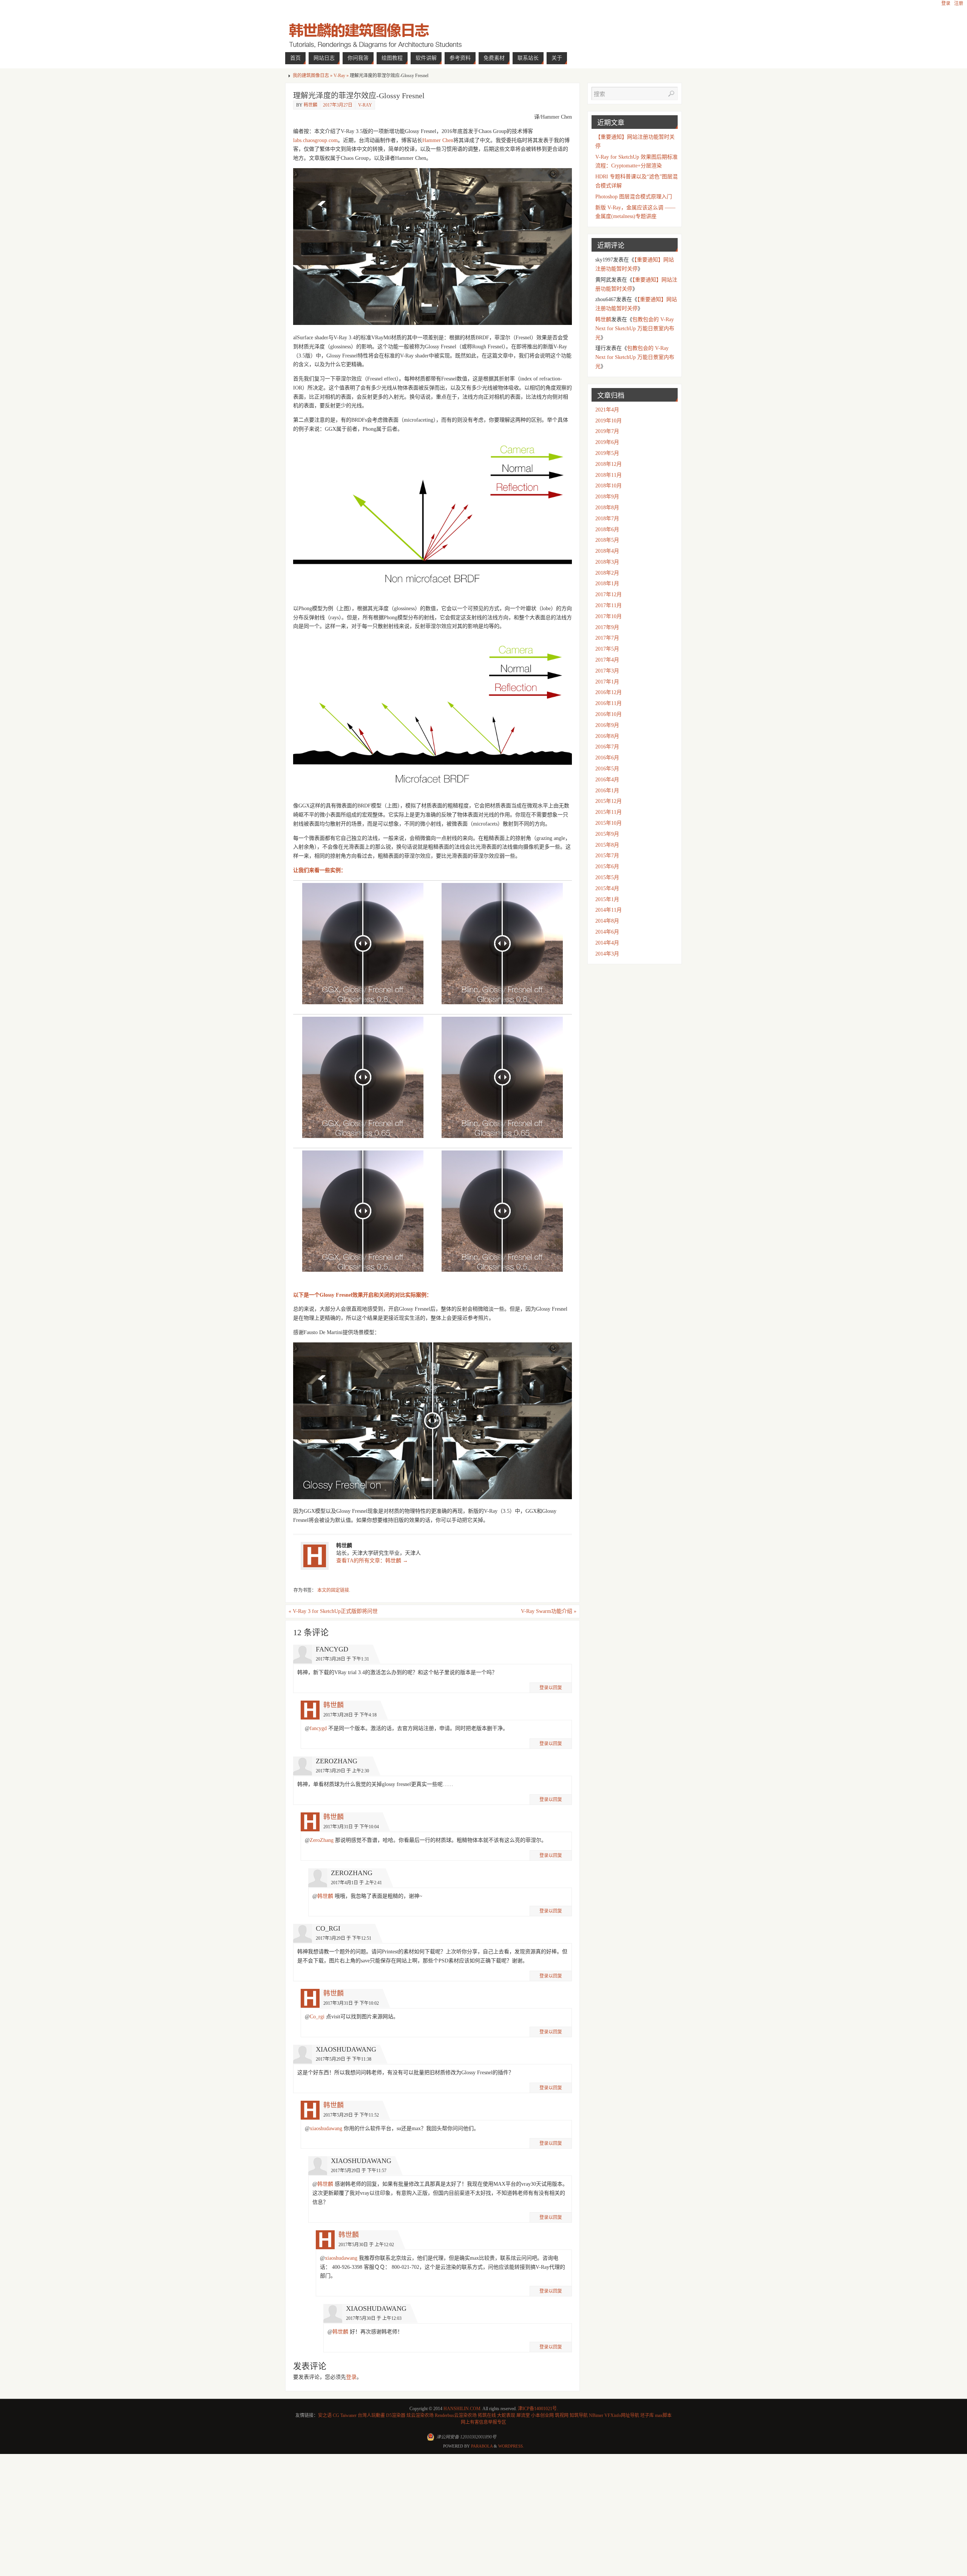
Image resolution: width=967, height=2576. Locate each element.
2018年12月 (609, 464)
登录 (946, 3)
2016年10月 (609, 714)
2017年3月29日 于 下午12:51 (344, 1938)
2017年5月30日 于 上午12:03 (374, 2318)
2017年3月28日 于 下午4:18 (350, 1715)
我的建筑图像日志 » (313, 76)
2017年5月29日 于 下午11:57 (359, 2171)
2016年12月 (609, 692)
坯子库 (647, 2415)
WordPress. (511, 2446)
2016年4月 (607, 780)
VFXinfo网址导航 (622, 2415)
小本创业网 (542, 2415)
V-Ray (365, 105)
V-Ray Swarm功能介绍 (549, 1611)
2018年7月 (607, 519)
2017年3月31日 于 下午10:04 (351, 1827)
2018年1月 (607, 584)
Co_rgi (317, 2017)
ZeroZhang (322, 1840)
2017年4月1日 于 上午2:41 (356, 1883)
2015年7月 (607, 856)
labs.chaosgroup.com (315, 140)
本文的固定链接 (333, 1590)
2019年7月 (607, 431)
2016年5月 (607, 769)
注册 (959, 3)
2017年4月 (607, 660)
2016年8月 (607, 736)
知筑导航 (579, 2415)
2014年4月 (607, 943)
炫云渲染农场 (420, 2415)
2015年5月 (607, 877)
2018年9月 (607, 497)
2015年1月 (607, 899)
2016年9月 (607, 725)
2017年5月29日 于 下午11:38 (344, 2059)
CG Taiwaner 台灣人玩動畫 (359, 2415)
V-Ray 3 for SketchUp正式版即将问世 (333, 1611)
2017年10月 (609, 616)
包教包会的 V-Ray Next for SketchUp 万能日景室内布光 (635, 329)
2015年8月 (607, 845)
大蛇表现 (506, 2415)
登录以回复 (551, 1688)
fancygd (318, 1728)
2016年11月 (609, 703)
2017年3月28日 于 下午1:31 (342, 1659)
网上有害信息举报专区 (483, 2422)
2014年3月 (607, 954)
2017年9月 (607, 627)
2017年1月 (607, 682)
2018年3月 (607, 562)
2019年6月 (607, 442)
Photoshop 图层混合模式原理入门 (634, 197)
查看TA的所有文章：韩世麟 (372, 1561)
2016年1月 (607, 791)
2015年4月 (607, 888)
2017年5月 (607, 649)
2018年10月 (609, 486)
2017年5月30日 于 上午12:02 (366, 2245)
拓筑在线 (487, 2415)
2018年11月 (609, 475)
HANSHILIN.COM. (463, 2409)
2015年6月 (607, 867)
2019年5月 (607, 453)
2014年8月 (607, 921)
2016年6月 (607, 758)
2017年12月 (609, 595)
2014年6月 (607, 932)
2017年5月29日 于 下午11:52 (351, 2115)
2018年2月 (607, 573)
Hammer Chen (438, 140)
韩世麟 (310, 105)
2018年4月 (607, 551)
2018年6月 (607, 530)
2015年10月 (609, 823)
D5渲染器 (396, 2415)
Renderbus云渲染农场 (456, 2415)
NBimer (596, 2415)
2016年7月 (607, 747)
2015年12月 (609, 801)
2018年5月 (607, 540)
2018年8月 (607, 508)
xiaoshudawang (326, 2128)
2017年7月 (607, 638)
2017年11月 (609, 605)
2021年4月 (607, 410)
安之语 (325, 2415)
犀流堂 (523, 2415)
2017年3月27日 (338, 105)
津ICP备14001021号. (538, 2409)
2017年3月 (607, 671)
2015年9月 (607, 834)
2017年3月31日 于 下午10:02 (351, 2003)
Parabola (482, 2446)
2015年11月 (609, 812)
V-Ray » (342, 76)
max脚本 (663, 2415)
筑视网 (562, 2415)
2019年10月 (609, 421)
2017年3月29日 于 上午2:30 (342, 1771)
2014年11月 (609, 910)
